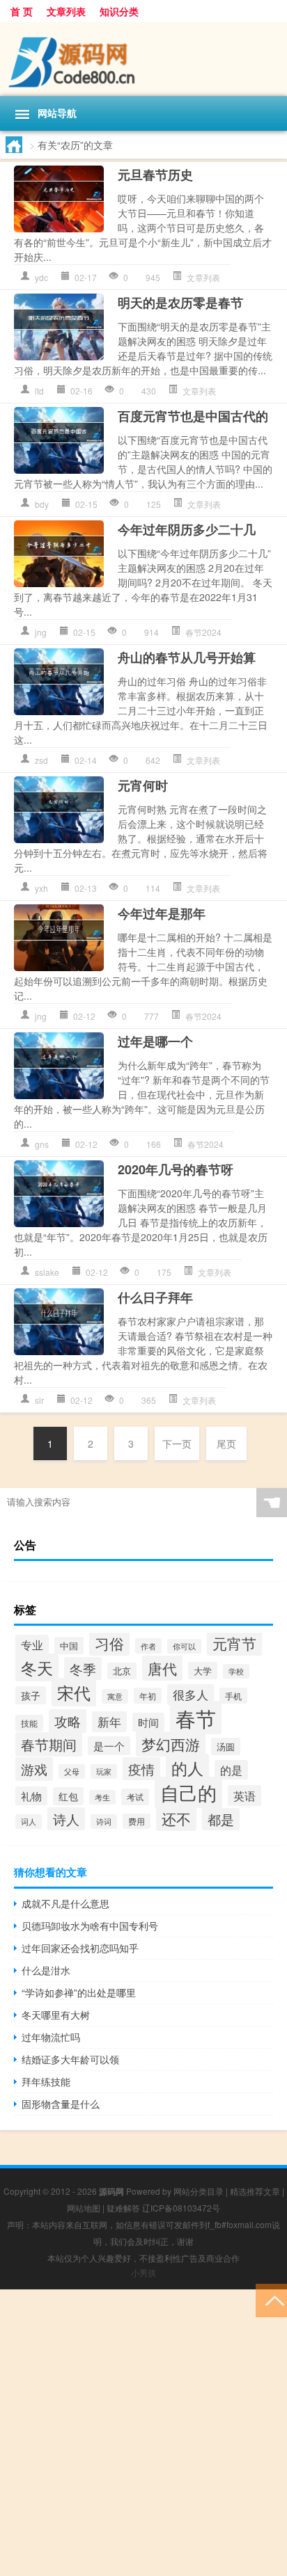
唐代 (162, 1668)
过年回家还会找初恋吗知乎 (80, 1948)
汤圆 (226, 1746)
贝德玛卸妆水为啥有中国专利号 (90, 1926)
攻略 (68, 1721)
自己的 (188, 1792)
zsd (41, 760)
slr (39, 1400)
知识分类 (119, 11)
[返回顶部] (271, 2299)
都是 (221, 1819)
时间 (148, 1722)
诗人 (66, 1819)
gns (42, 1144)
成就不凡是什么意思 (65, 1903)
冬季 (83, 1669)
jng (41, 632)
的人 (187, 1768)
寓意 (115, 1696)
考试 (135, 1797)
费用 (137, 1821)
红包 (68, 1796)
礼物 (31, 1796)
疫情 (141, 1769)
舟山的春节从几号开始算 (187, 657)
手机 (233, 1696)
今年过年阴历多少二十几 (187, 529)
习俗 (109, 1643)
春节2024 (203, 632)
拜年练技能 (46, 2081)
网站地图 (84, 2208)
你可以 (184, 1646)
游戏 (34, 1769)
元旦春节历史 (155, 175)
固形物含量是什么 (61, 2104)
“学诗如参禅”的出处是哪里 (79, 1992)
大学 (203, 1671)
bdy (42, 504)
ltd (39, 391)
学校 (236, 1671)
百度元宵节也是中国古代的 (193, 416)
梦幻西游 (171, 1744)
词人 (29, 1822)
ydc (41, 277)
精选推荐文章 (255, 2191)
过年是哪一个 (155, 1041)
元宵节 (234, 1643)
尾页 (226, 1443)
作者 (148, 1646)
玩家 (104, 1771)
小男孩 (143, 2272)
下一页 (177, 1443)
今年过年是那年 (162, 913)
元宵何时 (143, 785)
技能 (29, 1723)
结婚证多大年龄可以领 (70, 2059)
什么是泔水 (46, 1970)
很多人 (191, 1695)
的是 (231, 1770)
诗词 (104, 1822)
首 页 (22, 11)
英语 (245, 1795)
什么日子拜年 (155, 1297)
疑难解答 (123, 2208)
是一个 (109, 1746)
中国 (69, 1646)
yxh (41, 888)
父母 (72, 1771)
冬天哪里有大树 (56, 2015)
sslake (47, 1272)
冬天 (37, 1667)
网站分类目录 (199, 2191)
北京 (122, 1671)
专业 (32, 1645)
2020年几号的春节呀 (176, 1169)
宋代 (74, 1692)
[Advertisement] (143, 2433)
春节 (196, 1718)
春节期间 (49, 1744)
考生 (102, 1797)
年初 (148, 1696)
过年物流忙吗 (51, 2037)
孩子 (31, 1695)
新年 (109, 1722)
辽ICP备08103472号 (181, 2208)
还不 (176, 1818)
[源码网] (143, 59)
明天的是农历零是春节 (180, 303)
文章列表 (66, 11)
